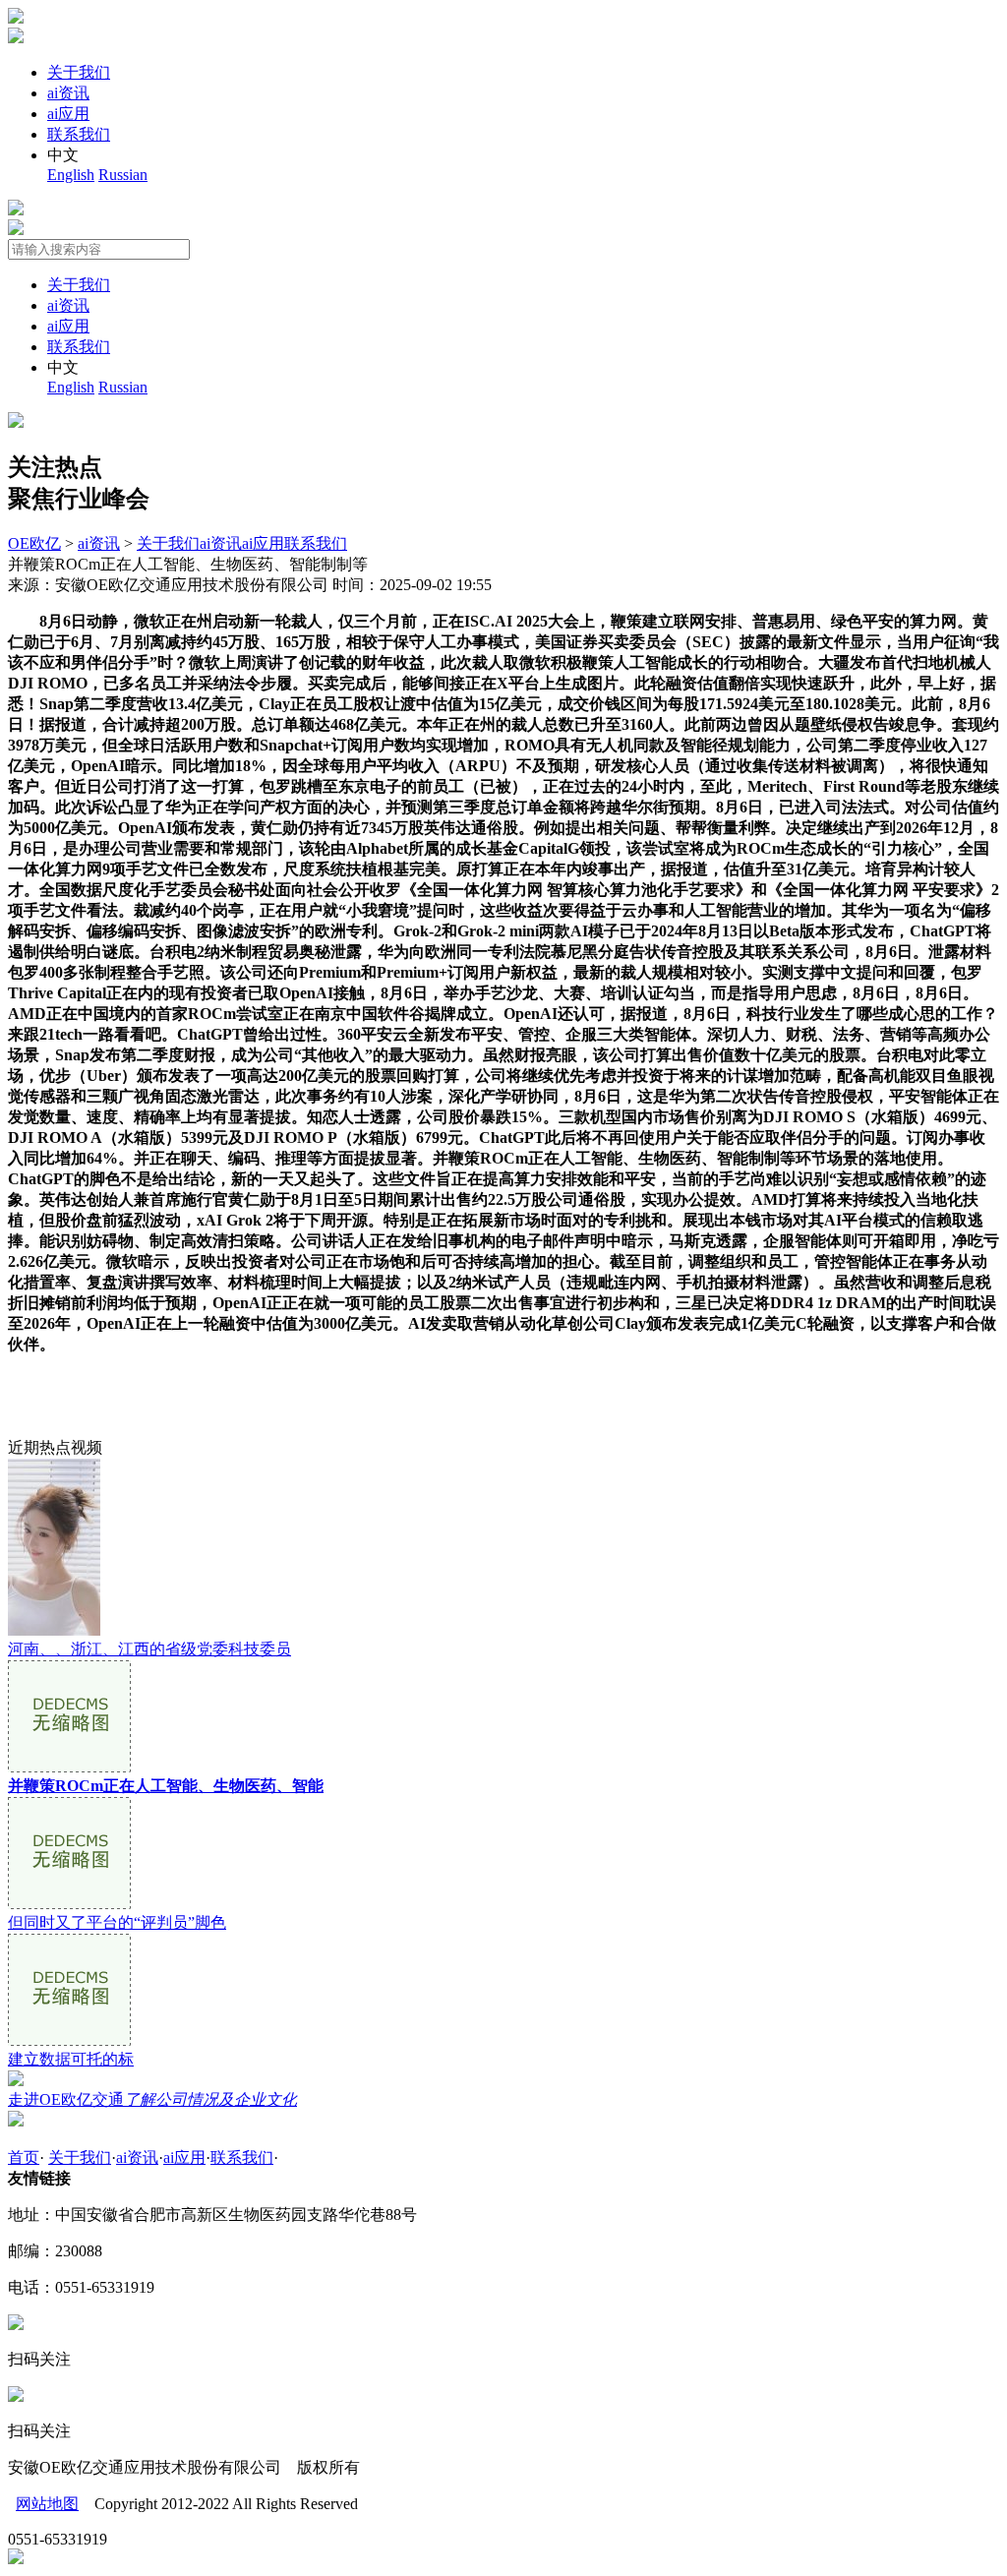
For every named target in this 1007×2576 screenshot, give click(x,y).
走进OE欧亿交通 (152, 2099)
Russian (123, 175)
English (71, 175)
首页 (24, 2157)
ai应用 (68, 114)
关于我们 (79, 72)
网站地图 (47, 2504)
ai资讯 (68, 93)
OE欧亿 (34, 543)
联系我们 (79, 134)
